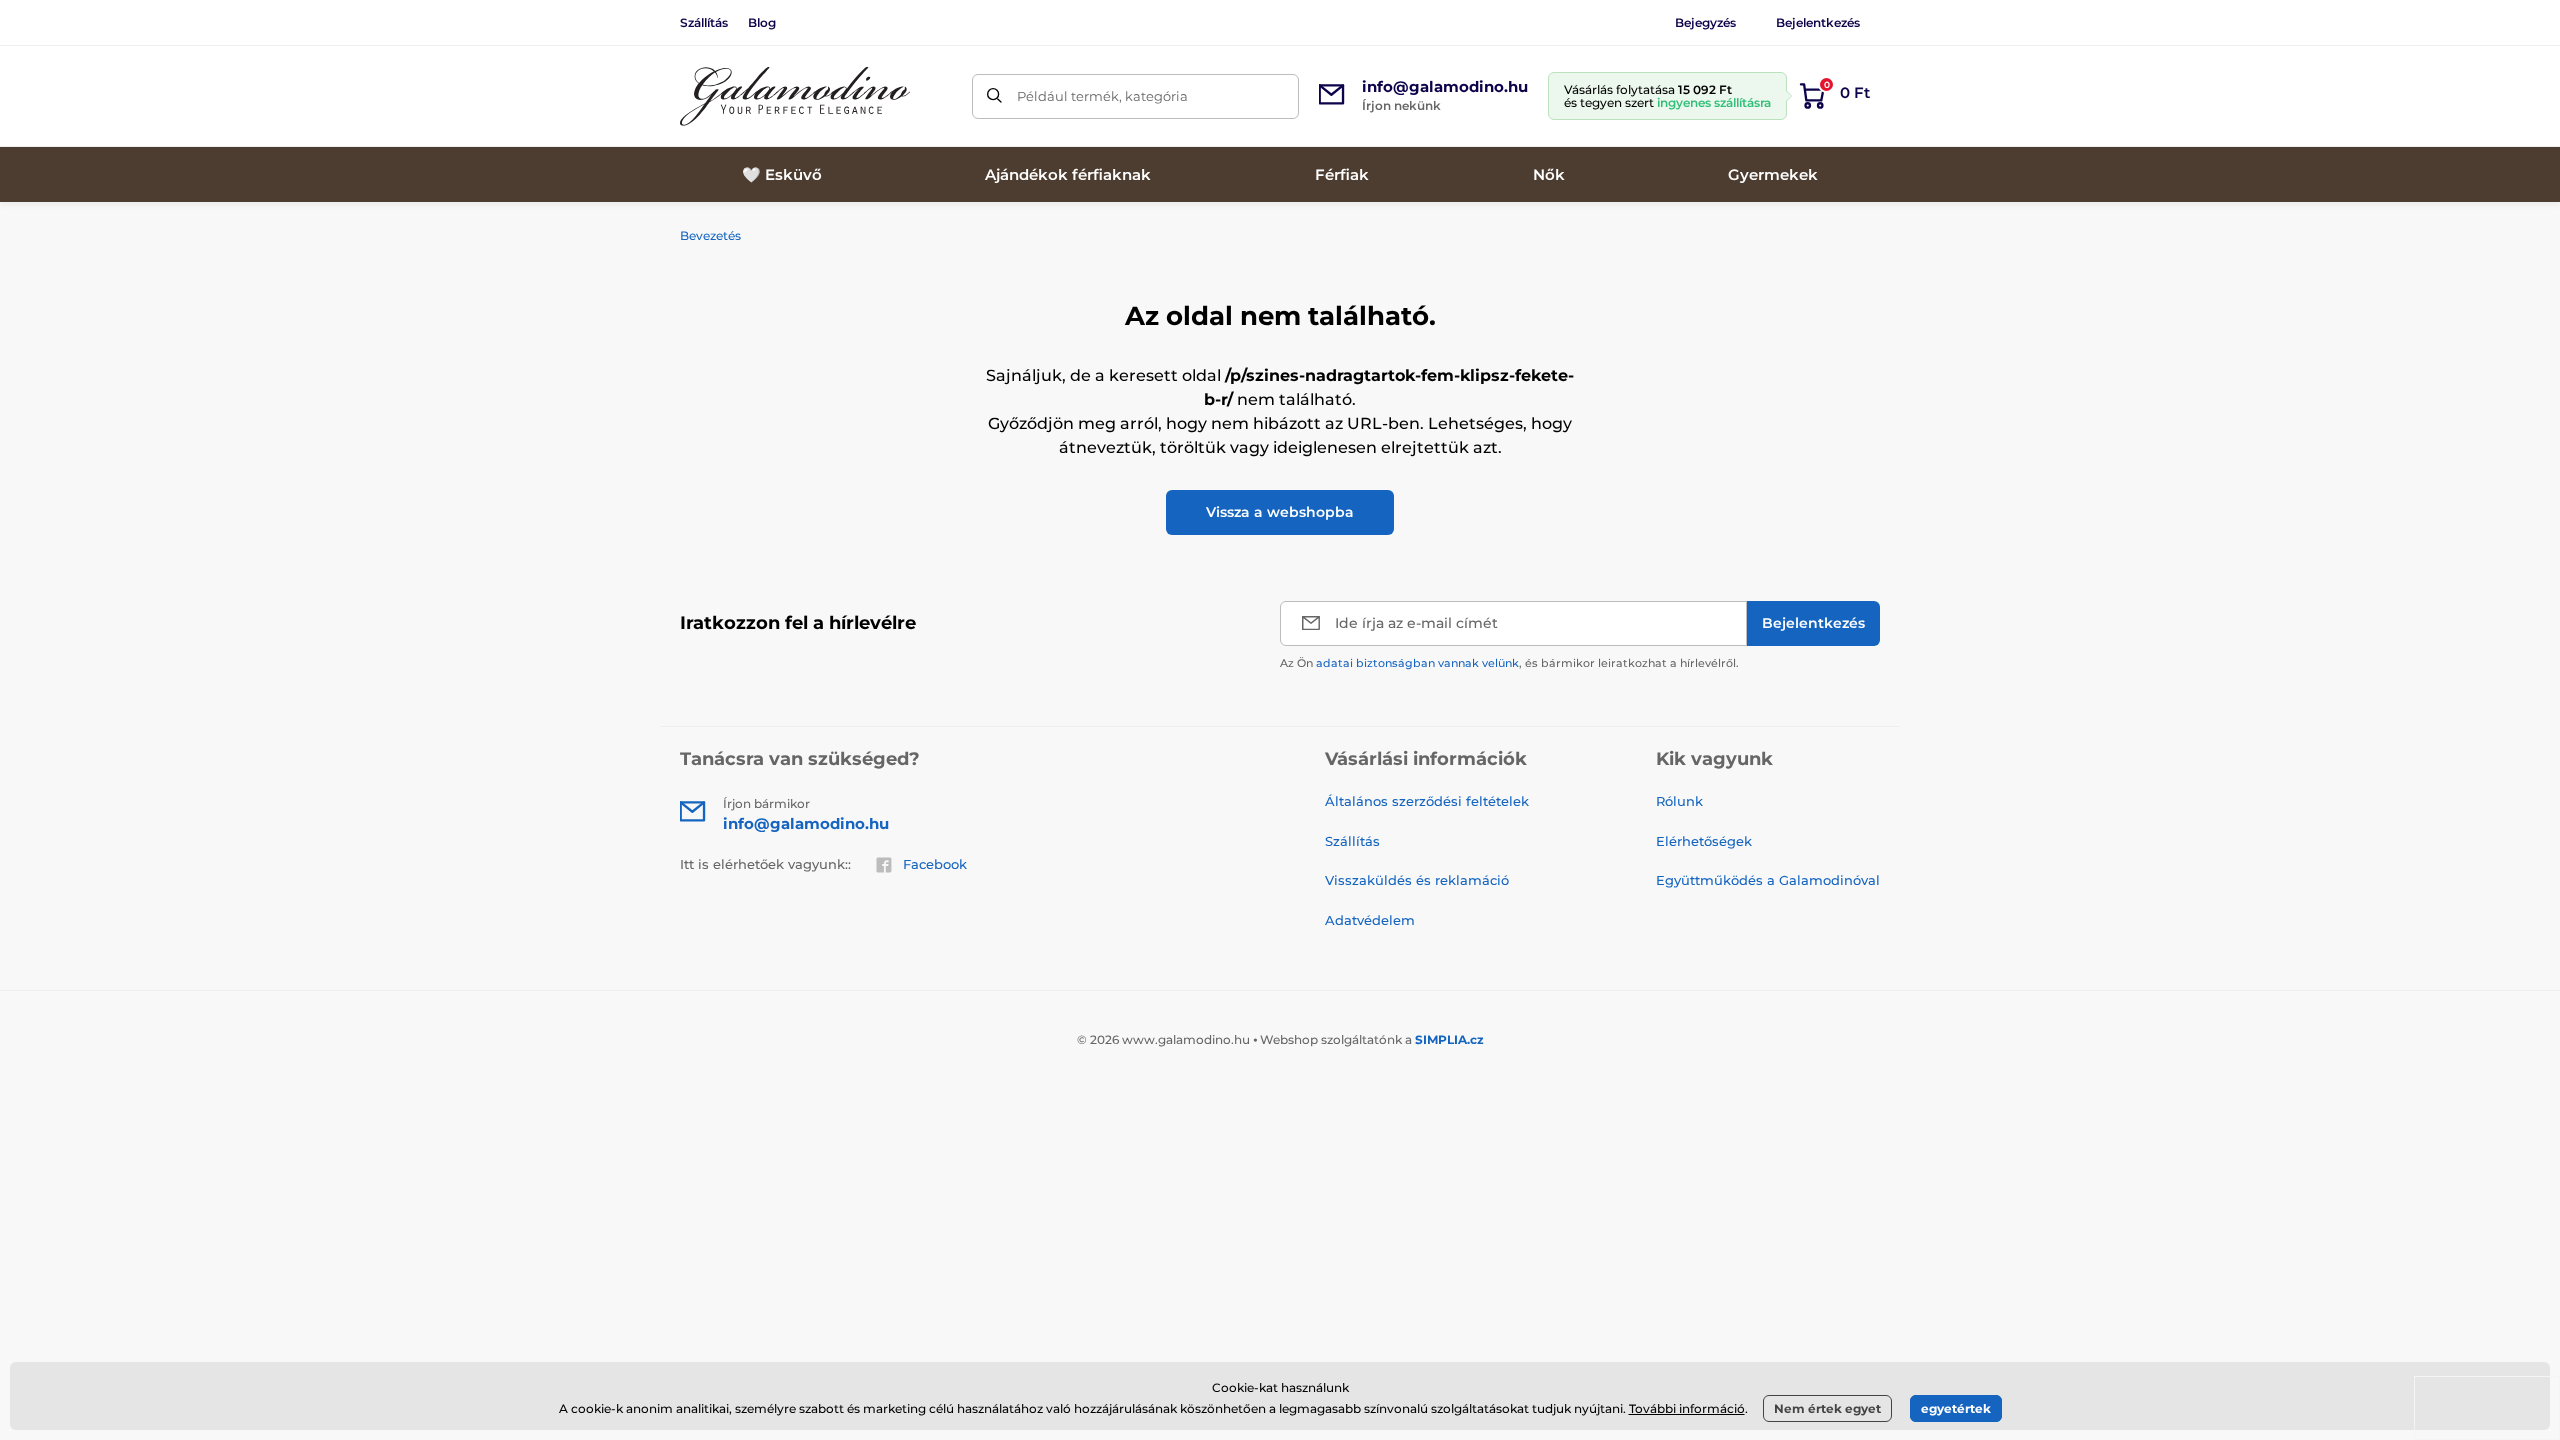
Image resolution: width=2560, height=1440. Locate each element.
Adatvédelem (1370, 920)
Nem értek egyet (1827, 1408)
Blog (762, 22)
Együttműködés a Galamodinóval (1768, 880)
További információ (1687, 1408)
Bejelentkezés (1818, 22)
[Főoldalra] (795, 96)
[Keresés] (994, 96)
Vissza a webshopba (1280, 512)
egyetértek (1956, 1408)
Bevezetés (710, 235)
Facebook (935, 864)
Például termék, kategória (1102, 96)
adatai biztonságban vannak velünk (1417, 663)
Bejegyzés (1705, 22)
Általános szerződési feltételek (1427, 801)
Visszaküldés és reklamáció (1417, 880)
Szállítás (704, 22)
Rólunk (1679, 801)
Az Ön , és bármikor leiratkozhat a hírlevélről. (1509, 663)
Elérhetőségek (1704, 841)
